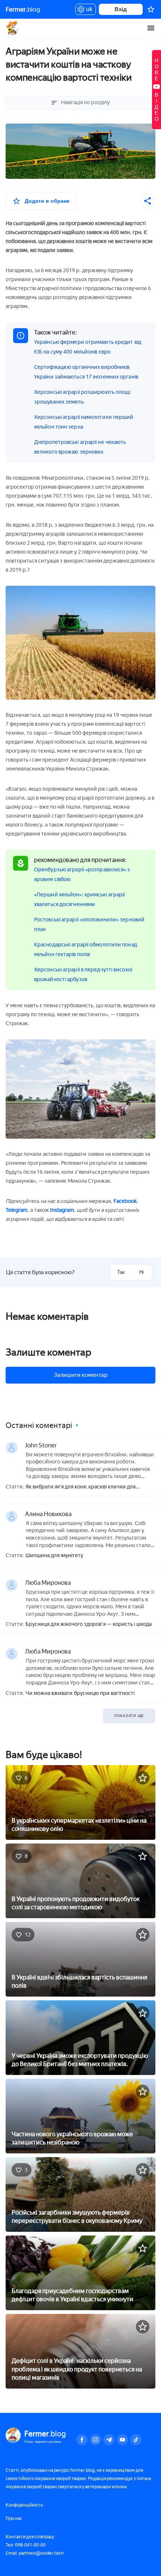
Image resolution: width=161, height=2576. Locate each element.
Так (121, 1272)
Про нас (14, 2519)
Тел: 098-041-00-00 (26, 2545)
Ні (142, 1272)
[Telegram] (109, 2440)
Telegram (17, 1210)
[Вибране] (151, 9)
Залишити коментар (81, 1375)
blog (23, 9)
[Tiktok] (136, 2440)
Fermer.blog (13, 28)
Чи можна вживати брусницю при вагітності (80, 1693)
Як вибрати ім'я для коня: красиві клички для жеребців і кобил (80, 1487)
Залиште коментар (48, 1352)
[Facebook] (82, 2440)
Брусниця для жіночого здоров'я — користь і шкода (89, 1624)
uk (87, 10)
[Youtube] (122, 2440)
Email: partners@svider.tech (35, 2553)
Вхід (121, 9)
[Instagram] (95, 2440)
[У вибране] (143, 1778)
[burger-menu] (151, 28)
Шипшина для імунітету (54, 1556)
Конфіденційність (24, 2505)
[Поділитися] (148, 201)
